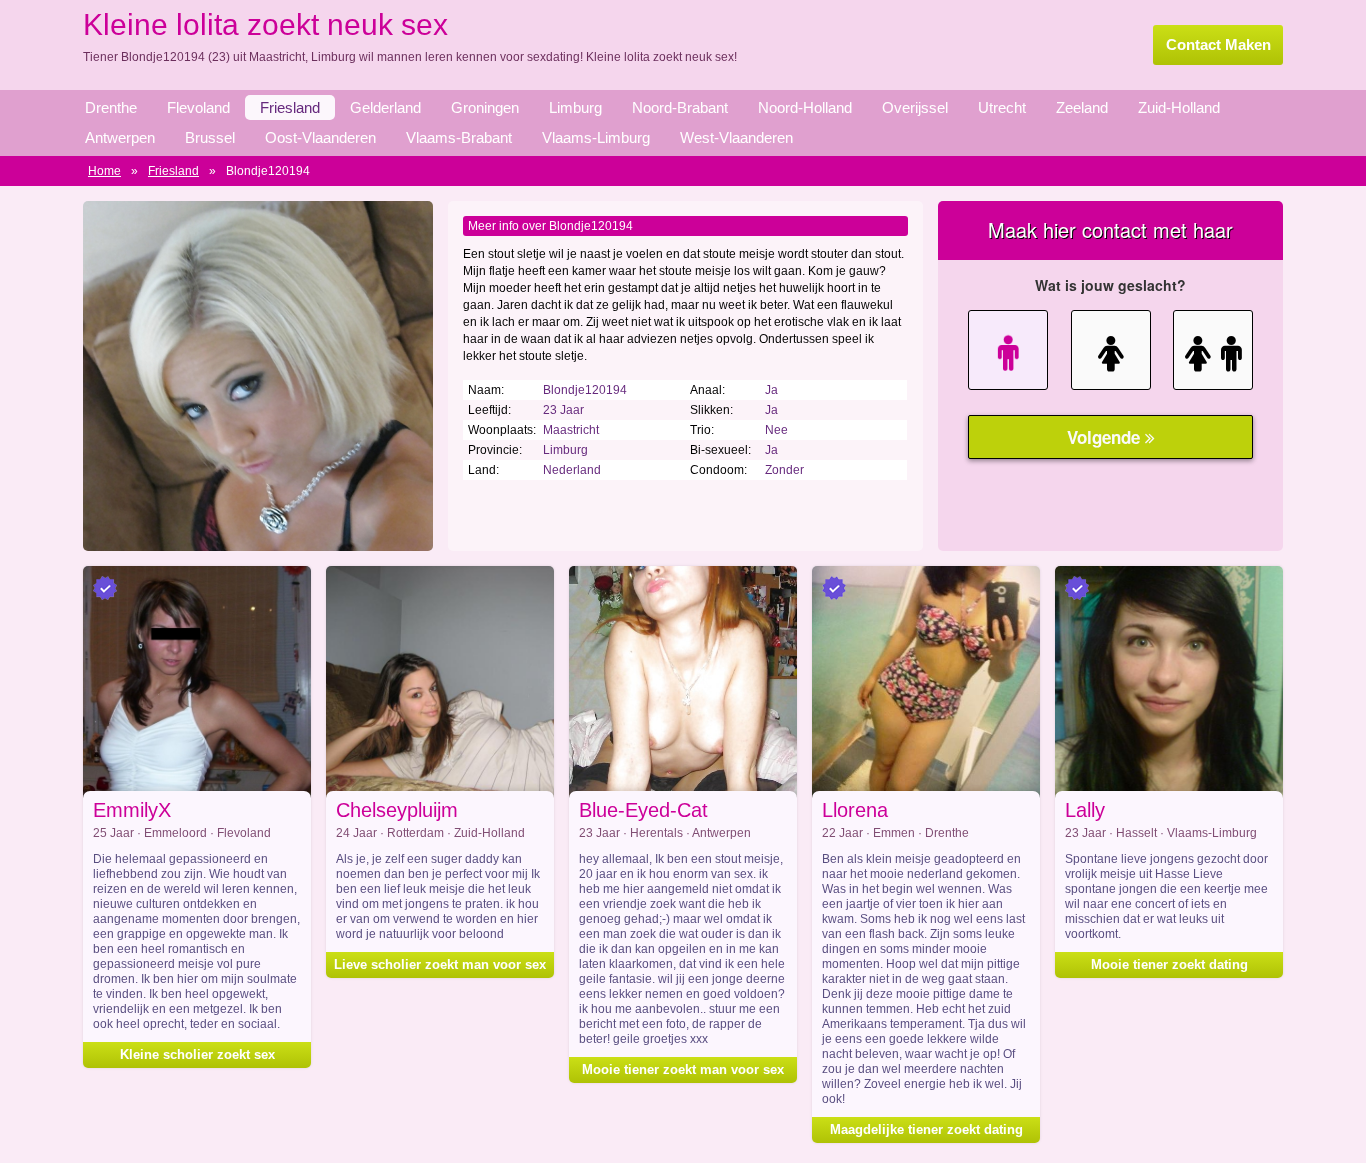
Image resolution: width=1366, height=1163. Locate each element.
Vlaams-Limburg (596, 137)
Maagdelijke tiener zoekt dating (926, 1129)
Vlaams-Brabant (459, 137)
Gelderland (385, 107)
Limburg (575, 107)
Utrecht (1002, 107)
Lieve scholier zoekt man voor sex (440, 964)
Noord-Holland (805, 107)
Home (104, 171)
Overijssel (915, 107)
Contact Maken (1218, 44)
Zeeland (1082, 107)
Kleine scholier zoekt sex (197, 1054)
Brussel (210, 137)
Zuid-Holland (1179, 107)
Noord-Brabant (680, 107)
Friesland (290, 107)
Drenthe (111, 107)
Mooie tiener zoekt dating (1169, 964)
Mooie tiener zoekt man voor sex (683, 1069)
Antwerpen (120, 137)
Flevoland (198, 107)
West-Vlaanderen (736, 137)
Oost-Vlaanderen (320, 137)
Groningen (485, 107)
